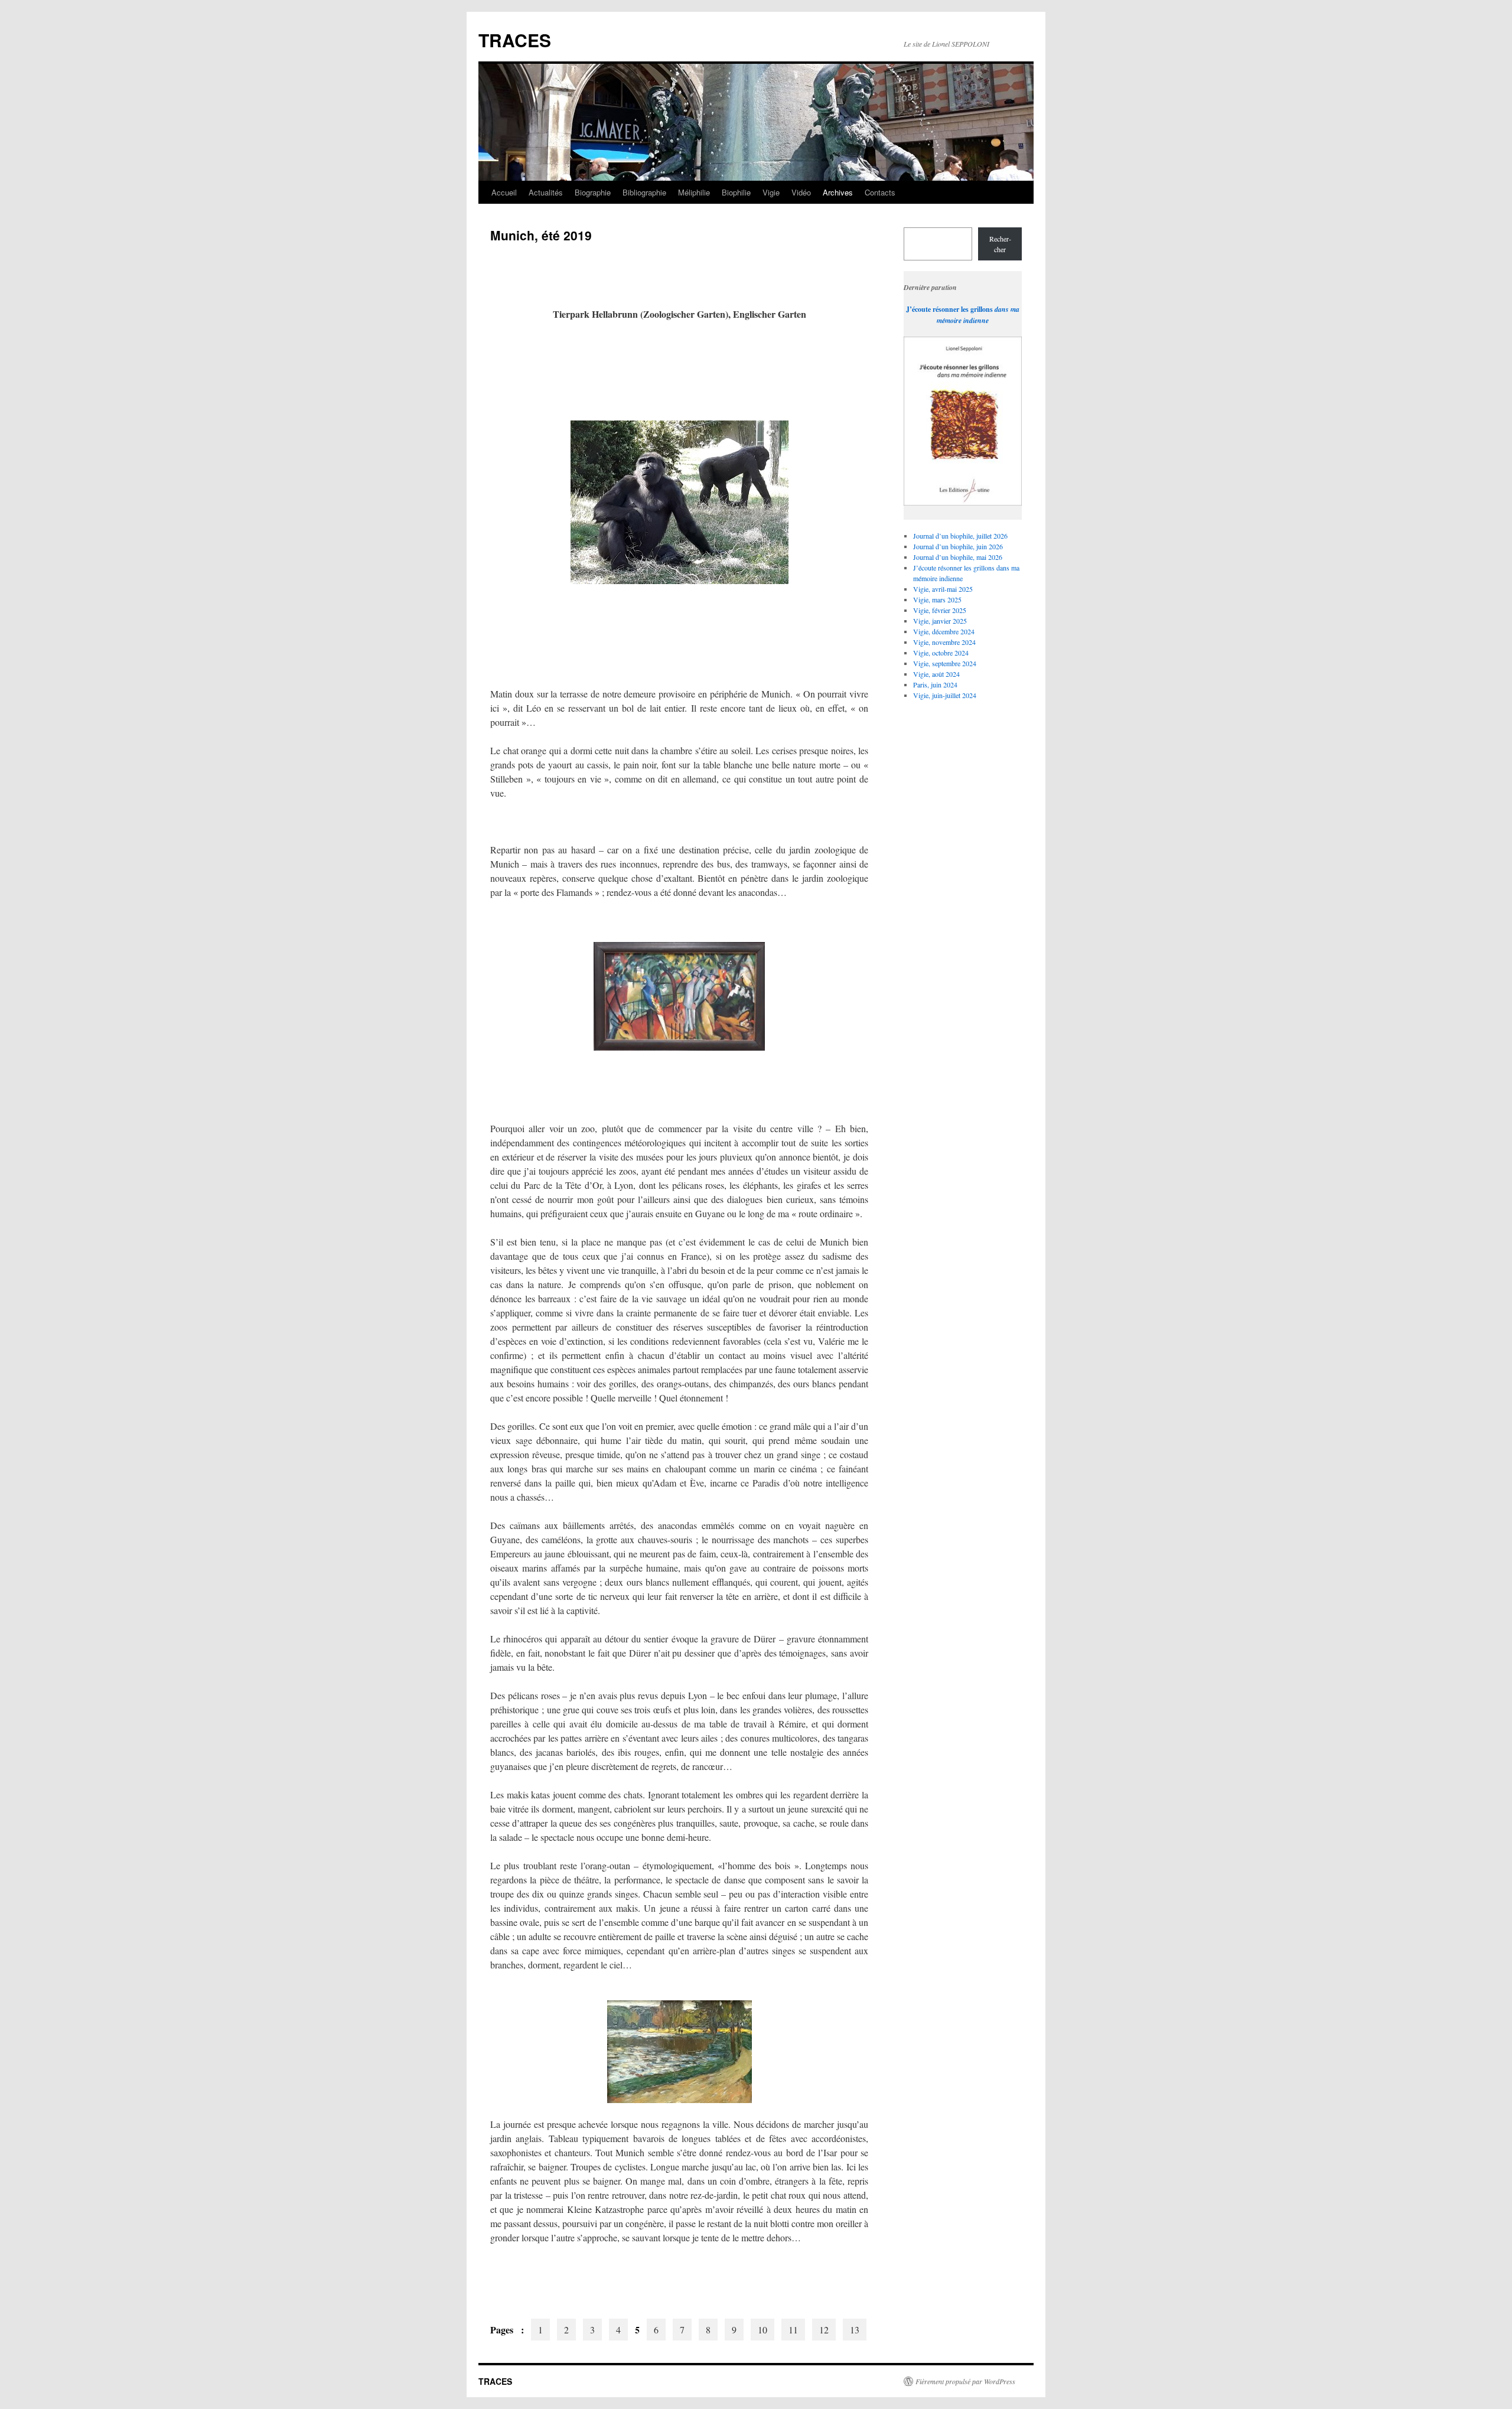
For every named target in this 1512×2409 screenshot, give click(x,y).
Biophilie (736, 192)
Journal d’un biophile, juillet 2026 (960, 536)
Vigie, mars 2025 (937, 599)
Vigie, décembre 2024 (944, 631)
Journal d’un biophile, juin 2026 (958, 546)
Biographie (593, 192)
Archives (838, 192)
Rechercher (1000, 244)
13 (855, 2330)
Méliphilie (694, 192)
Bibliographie (644, 192)
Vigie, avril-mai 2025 (943, 589)
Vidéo (801, 192)
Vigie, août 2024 (936, 674)
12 (824, 2330)
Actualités (546, 192)
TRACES (515, 40)
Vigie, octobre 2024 (941, 653)
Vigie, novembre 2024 (944, 642)
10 (762, 2330)
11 (793, 2330)
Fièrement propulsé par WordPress (965, 2381)
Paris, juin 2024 (935, 684)
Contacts (880, 192)
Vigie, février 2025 (940, 610)
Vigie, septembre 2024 (945, 663)
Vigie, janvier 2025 (940, 621)
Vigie (771, 192)
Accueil (504, 192)
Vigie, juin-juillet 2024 (945, 695)
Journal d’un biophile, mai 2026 (958, 557)
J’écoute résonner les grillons (949, 309)
